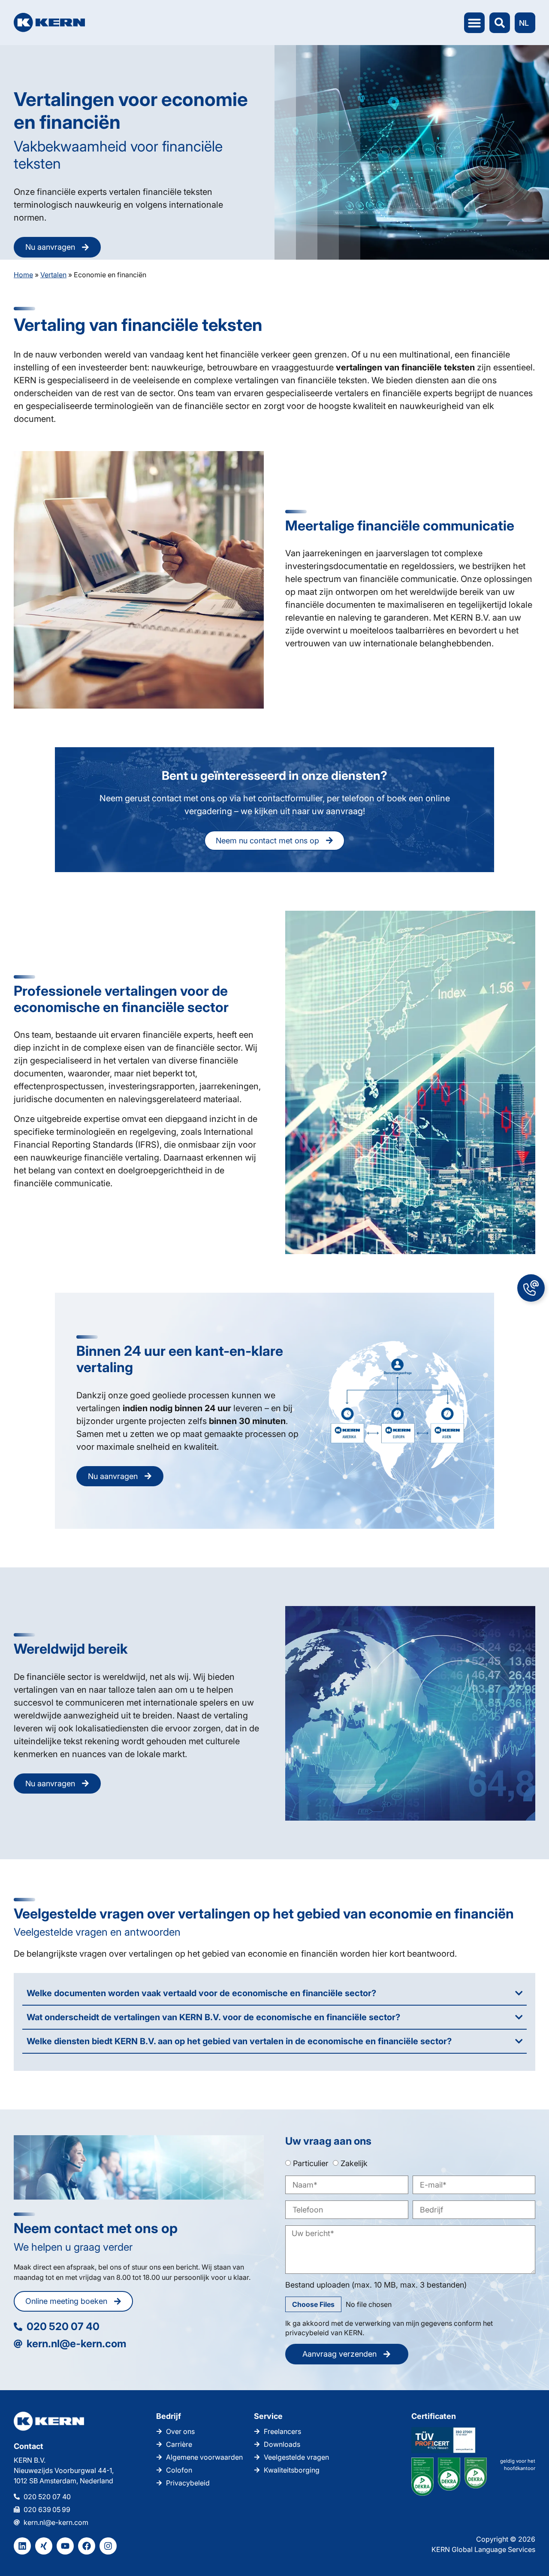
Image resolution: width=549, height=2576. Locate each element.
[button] (474, 23)
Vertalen (53, 275)
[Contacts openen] (531, 1288)
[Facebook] (87, 2546)
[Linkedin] (22, 2546)
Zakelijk (354, 2163)
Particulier (311, 2163)
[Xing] (44, 2546)
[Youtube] (65, 2546)
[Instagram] (108, 2546)
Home (23, 275)
